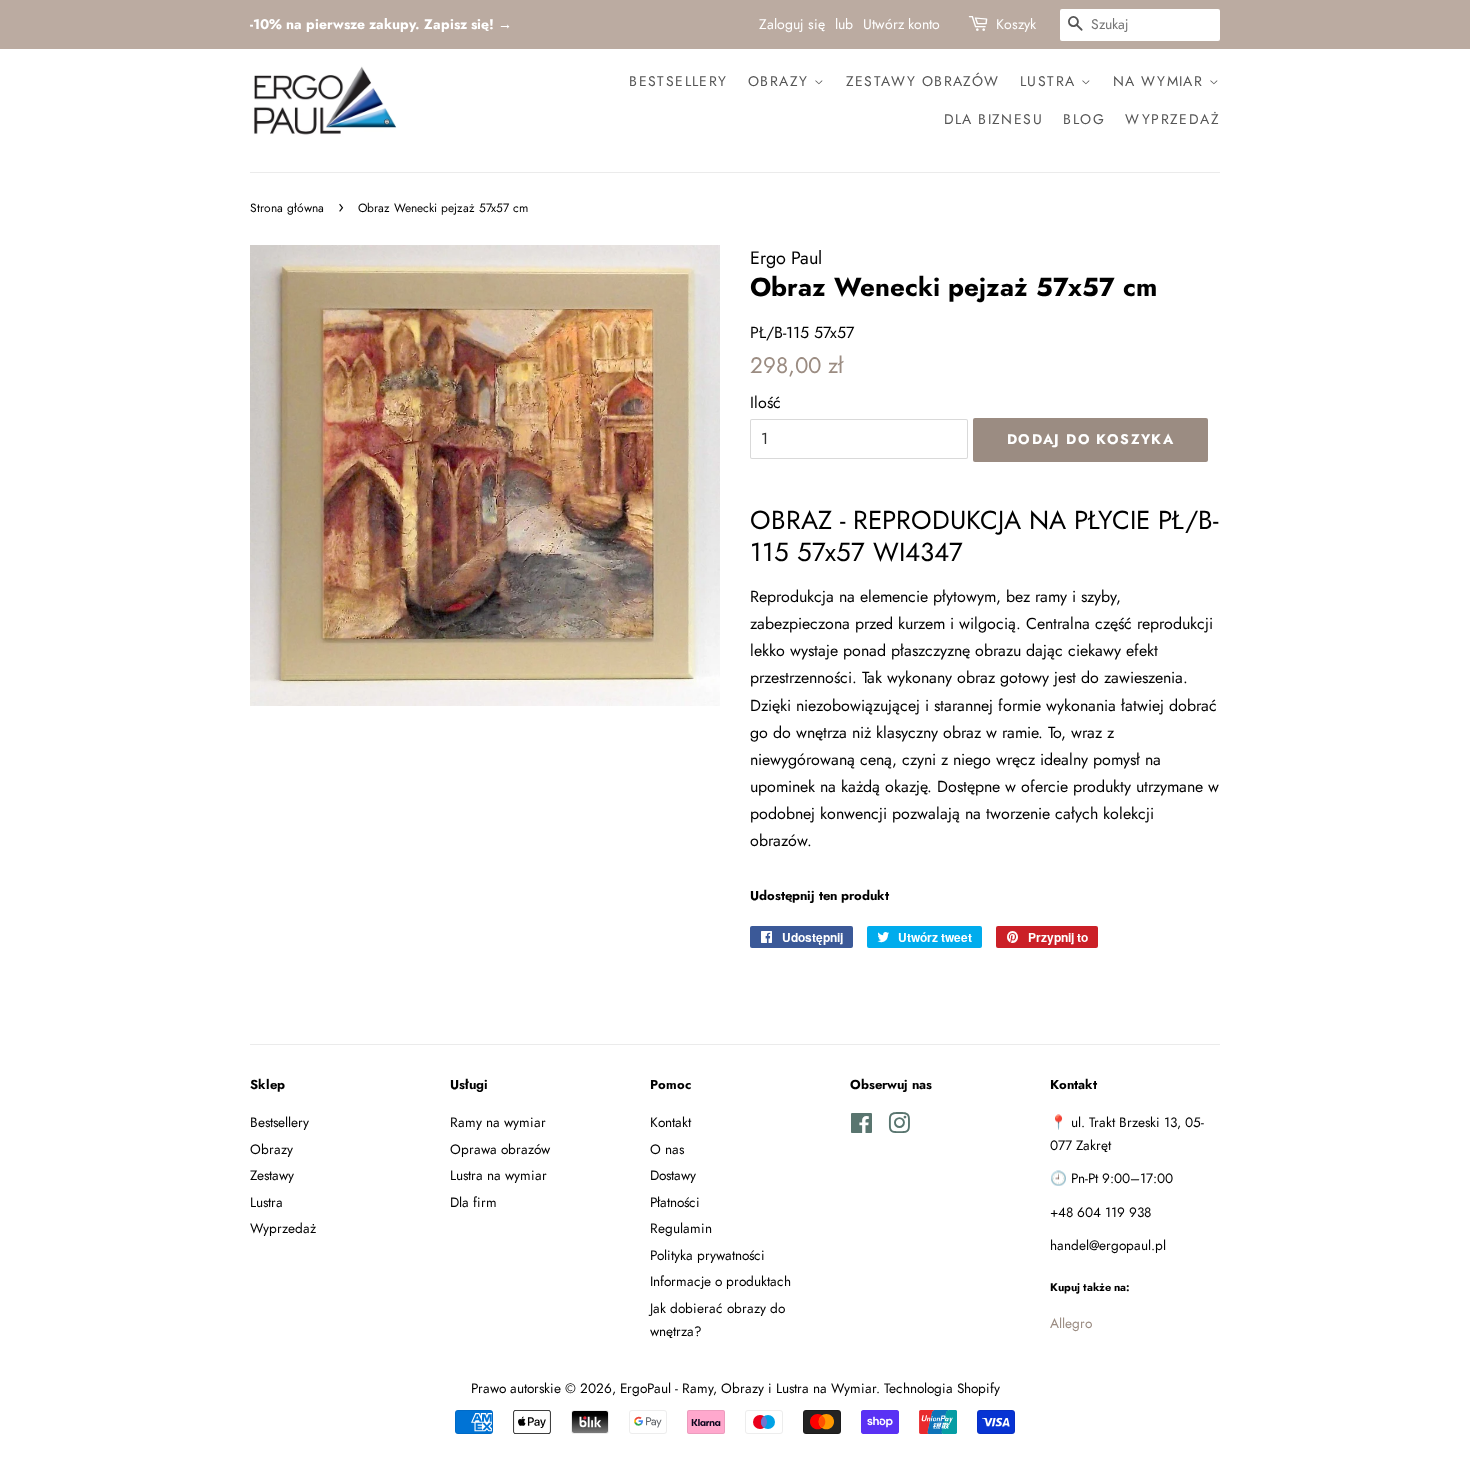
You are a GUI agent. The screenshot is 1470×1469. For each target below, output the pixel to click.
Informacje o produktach (720, 1281)
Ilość (765, 402)
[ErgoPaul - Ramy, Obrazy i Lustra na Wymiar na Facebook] (861, 1127)
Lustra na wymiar (498, 1175)
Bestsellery (678, 81)
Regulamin (681, 1228)
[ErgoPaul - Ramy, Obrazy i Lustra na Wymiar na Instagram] (899, 1127)
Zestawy (272, 1175)
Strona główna (287, 208)
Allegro (1071, 1323)
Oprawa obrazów (500, 1149)
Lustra (1050, 81)
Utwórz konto (901, 24)
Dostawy (673, 1175)
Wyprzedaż (1172, 119)
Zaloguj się (792, 24)
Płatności (675, 1202)
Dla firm (473, 1202)
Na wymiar (1161, 81)
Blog (1084, 119)
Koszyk (1016, 24)
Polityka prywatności (707, 1255)
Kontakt (670, 1122)
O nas (667, 1149)
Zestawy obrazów (923, 81)
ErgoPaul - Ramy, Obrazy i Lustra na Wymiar (748, 1388)
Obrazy (781, 81)
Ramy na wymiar (498, 1122)
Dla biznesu (993, 119)
